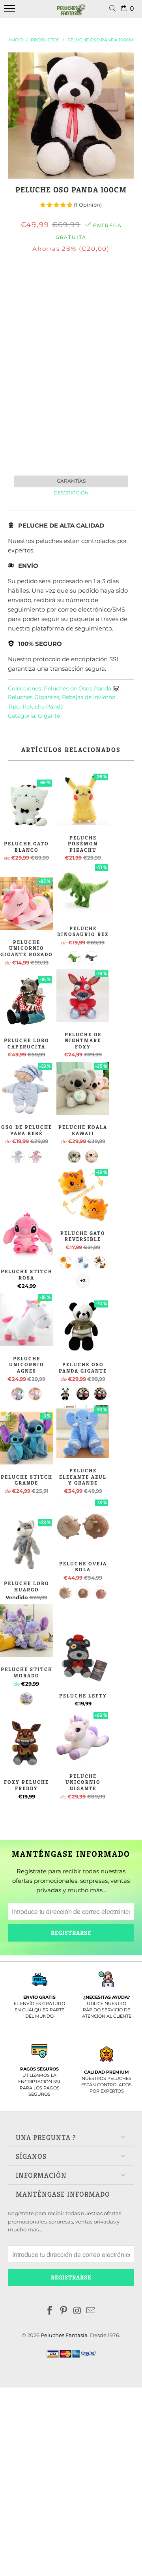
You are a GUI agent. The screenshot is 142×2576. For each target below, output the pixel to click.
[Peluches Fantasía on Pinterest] (64, 2311)
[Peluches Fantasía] (71, 13)
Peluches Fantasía (64, 2335)
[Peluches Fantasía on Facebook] (50, 2311)
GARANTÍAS (71, 481)
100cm (82, 283)
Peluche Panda (43, 707)
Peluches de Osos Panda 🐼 (82, 688)
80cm (56, 283)
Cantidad (71, 304)
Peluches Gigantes (34, 697)
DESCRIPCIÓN (71, 493)
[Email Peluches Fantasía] (91, 2311)
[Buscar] (114, 9)
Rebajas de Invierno (89, 697)
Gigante (49, 716)
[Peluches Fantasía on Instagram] (78, 2311)
